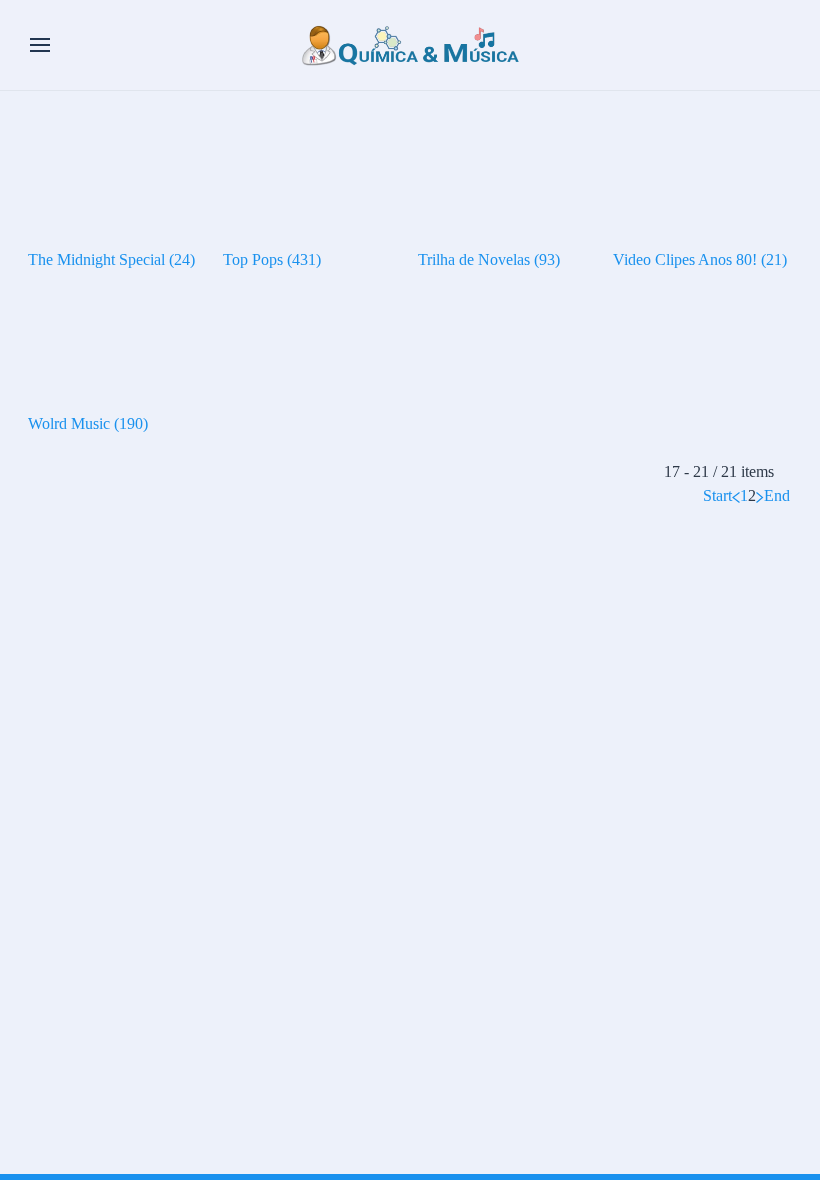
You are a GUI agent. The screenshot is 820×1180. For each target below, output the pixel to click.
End (777, 495)
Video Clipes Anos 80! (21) (700, 259)
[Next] (760, 495)
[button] (40, 45)
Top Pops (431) (272, 259)
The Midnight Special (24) (111, 259)
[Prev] (736, 495)
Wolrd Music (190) (88, 423)
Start (717, 495)
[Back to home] (410, 45)
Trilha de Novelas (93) (489, 259)
